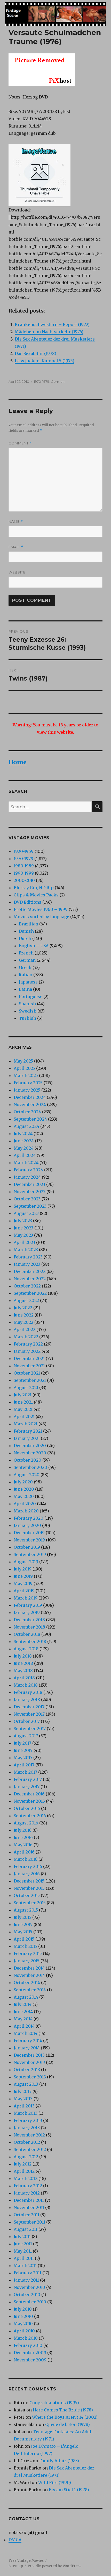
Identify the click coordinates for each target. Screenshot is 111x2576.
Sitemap (16, 2566)
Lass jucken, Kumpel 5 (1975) (45, 361)
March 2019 (26, 1598)
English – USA (34, 946)
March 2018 (26, 1685)
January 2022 (27, 1351)
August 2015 (26, 1910)
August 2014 (26, 1997)
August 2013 (26, 2084)
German (58, 381)
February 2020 (29, 1518)
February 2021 (28, 1431)
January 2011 (26, 2280)
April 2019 (24, 1591)
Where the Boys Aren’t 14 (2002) (65, 2417)
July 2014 (23, 2004)
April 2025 (24, 1068)
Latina (25, 989)
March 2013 (26, 2113)
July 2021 (23, 1395)
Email (16, 547)
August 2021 (26, 1388)
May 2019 (23, 1583)
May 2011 (23, 2251)
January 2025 (27, 1090)
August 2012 (26, 2157)
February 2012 (28, 2186)
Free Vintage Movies (26, 2561)
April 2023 (24, 1242)
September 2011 (29, 2222)
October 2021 (27, 1373)
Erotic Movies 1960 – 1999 (41, 909)
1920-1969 (24, 851)
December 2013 (29, 2055)
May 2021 (23, 1409)
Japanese (28, 982)
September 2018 (30, 1641)
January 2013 (27, 2128)
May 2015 (23, 1932)
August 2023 (26, 1213)
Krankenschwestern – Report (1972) (52, 324)
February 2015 (28, 1954)
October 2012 (27, 2142)
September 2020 (30, 1467)
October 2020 (27, 1460)
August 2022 (26, 1300)
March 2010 (26, 2338)
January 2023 (27, 1264)
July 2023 (23, 1221)
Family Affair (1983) (59, 2461)
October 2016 (27, 1808)
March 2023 (26, 1250)
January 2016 (27, 1874)
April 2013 (24, 2106)
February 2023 (28, 1257)
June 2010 (23, 2316)
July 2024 (23, 1134)
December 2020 (30, 1446)
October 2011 (26, 2215)
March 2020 (26, 1511)
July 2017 (22, 1743)
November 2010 (29, 2287)
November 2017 (29, 1714)
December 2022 (30, 1271)
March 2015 (25, 1946)
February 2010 (28, 2345)
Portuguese (31, 996)
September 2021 (30, 1380)
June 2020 (24, 1489)
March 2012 (26, 2178)
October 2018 (27, 1634)
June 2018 (23, 1663)
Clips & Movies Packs (36, 895)
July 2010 (23, 2309)
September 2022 (30, 1293)
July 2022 (23, 1308)
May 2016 (23, 1845)
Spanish (27, 1004)
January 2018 (27, 1700)
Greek (25, 967)
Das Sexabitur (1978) (35, 353)
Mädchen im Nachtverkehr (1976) (49, 332)
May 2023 (23, 1235)
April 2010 (24, 2331)
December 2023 (29, 1184)
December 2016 (29, 1794)
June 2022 (24, 1315)
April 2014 (24, 2026)
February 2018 (28, 1692)
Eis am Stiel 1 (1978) (69, 2490)
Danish (26, 931)
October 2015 (27, 1895)
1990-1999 (24, 873)
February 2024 (28, 1170)
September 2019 (30, 1554)
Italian (26, 975)
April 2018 (24, 1678)
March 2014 (26, 2033)
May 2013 (23, 2099)
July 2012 (23, 2164)
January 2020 (27, 1525)
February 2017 (28, 1779)
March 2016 (26, 1859)
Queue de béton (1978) (68, 2424)
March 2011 (25, 2266)
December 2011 (29, 2200)
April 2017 (24, 1765)
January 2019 (27, 1612)
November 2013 (29, 2062)
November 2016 (29, 1801)
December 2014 (29, 1968)
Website (17, 572)
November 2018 (29, 1627)
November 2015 (29, 1888)
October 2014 (27, 1983)
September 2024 (30, 1119)
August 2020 (27, 1475)
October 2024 (27, 1112)
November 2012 (29, 2135)
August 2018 (26, 1649)
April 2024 (25, 1155)
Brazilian (29, 924)
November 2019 (29, 1540)
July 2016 (23, 1830)
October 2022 (27, 1286)
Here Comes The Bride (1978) (63, 2410)
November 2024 (30, 1105)
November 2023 (30, 1192)
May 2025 (23, 1061)
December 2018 (29, 1620)
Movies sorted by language (41, 917)
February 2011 (27, 2273)
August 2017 (26, 1736)
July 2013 (23, 2091)
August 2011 (26, 2229)
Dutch (25, 938)
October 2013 (27, 2070)
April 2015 (24, 1939)
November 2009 (30, 2360)
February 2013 (28, 2120)
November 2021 (29, 1366)
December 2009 (30, 2353)
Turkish (27, 1018)
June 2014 (23, 2012)
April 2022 (25, 1329)
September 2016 (30, 1816)
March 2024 (26, 1163)
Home (18, 762)
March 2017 (25, 1772)
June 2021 (23, 1402)
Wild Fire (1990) (55, 2482)
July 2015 (22, 1917)
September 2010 (30, 2302)
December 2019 (29, 1533)
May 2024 (24, 1148)
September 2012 (30, 2149)
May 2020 (24, 1496)
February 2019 (28, 1605)
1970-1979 (42, 381)
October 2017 (27, 1721)
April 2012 (24, 2171)
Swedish (28, 1011)
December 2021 (29, 1358)
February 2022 (28, 1344)
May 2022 (23, 1322)
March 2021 (26, 1424)
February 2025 (28, 1083)
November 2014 (29, 1975)
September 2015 (30, 1903)
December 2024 (30, 1097)
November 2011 (29, 2207)
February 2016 (28, 1866)
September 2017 (30, 1729)
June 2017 (23, 1750)
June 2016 (23, 1837)
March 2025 (26, 1075)
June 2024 (24, 1141)
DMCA (15, 2540)
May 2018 (23, 1671)
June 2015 (23, 1924)
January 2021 (27, 1438)
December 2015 (29, 1881)
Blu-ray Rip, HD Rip (34, 888)
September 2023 (30, 1206)
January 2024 (27, 1177)
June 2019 (23, 1576)
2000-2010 (24, 880)
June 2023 (23, 1228)
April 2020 (25, 1504)
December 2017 (29, 1707)
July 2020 (23, 1482)
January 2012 (27, 2193)
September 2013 (30, 2077)
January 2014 (27, 2048)
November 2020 (30, 1453)
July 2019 (23, 1569)
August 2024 (26, 1126)
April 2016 (24, 1852)
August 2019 (26, 1562)
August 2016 (26, 1823)
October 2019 (27, 1547)
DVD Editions (27, 902)
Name (16, 522)
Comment (20, 443)
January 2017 (27, 1787)
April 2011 (24, 2258)
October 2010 (27, 2295)
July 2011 (22, 2237)
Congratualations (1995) (54, 2403)
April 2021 (24, 1417)
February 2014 (28, 2041)
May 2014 (23, 2019)
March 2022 (26, 1337)
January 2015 (27, 1961)
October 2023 (27, 1199)
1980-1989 (24, 866)
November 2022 (30, 1279)
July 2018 (23, 1656)
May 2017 (23, 1758)
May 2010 (23, 2324)
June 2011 (23, 2244)
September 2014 (30, 1990)
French (26, 953)
